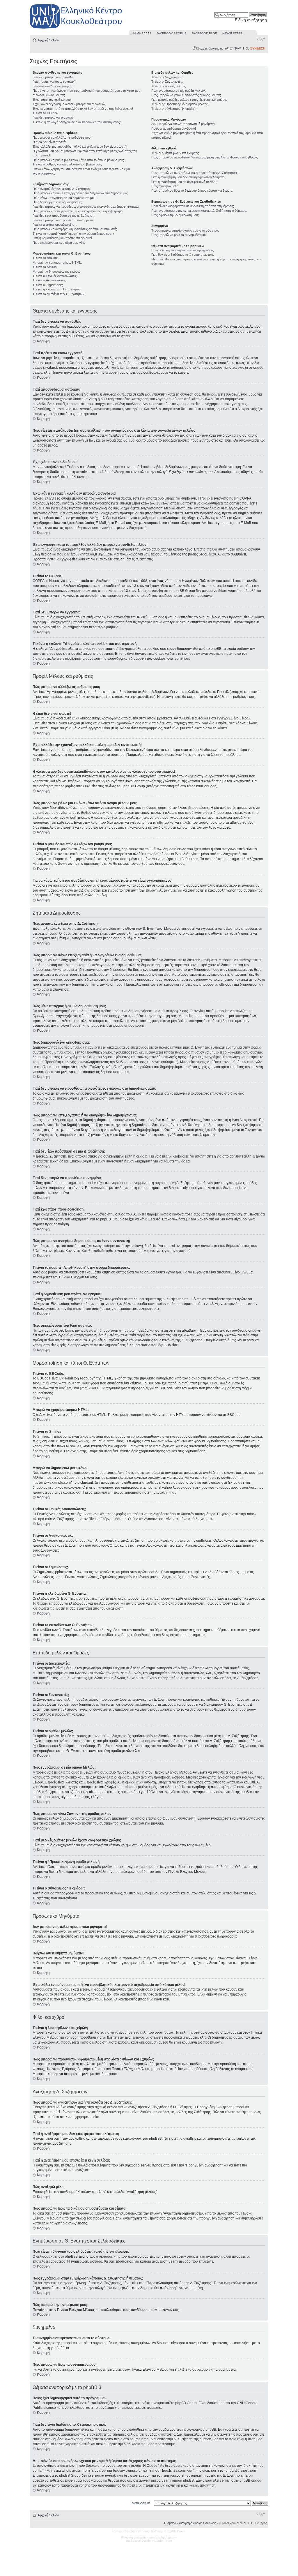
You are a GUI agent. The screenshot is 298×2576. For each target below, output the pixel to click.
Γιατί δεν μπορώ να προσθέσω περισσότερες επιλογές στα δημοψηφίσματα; (86, 207)
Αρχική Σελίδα (48, 40)
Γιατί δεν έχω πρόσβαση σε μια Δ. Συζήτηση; (64, 216)
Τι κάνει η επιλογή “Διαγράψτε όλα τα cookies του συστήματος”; (77, 122)
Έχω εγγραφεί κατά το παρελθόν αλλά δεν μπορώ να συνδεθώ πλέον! (83, 109)
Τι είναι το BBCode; (46, 258)
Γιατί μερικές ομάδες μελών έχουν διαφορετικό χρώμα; (189, 100)
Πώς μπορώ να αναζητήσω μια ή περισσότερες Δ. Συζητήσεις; (195, 173)
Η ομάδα (170, 2523)
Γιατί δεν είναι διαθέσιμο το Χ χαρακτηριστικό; (183, 255)
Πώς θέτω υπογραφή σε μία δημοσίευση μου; (64, 198)
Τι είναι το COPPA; (46, 113)
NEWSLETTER (232, 33)
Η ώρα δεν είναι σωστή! (49, 142)
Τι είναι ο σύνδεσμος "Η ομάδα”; (174, 109)
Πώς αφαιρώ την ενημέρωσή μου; (175, 215)
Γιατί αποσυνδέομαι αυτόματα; (53, 86)
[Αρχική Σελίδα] (76, 29)
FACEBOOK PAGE (204, 33)
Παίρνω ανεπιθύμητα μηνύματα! (174, 128)
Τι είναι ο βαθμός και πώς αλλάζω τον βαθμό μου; (67, 164)
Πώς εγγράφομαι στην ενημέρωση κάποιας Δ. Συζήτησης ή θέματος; (199, 211)
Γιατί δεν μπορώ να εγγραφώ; (54, 117)
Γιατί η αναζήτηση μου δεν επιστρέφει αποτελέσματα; (188, 177)
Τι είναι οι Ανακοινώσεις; (49, 280)
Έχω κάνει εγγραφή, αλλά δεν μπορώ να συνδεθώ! (69, 104)
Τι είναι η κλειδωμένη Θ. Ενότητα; (56, 289)
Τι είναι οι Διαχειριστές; (167, 77)
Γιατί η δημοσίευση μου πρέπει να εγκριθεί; (63, 238)
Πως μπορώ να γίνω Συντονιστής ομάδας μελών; (186, 95)
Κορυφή (43, 341)
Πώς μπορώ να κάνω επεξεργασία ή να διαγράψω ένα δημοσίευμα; (80, 193)
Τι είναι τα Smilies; (45, 267)
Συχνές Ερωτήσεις (210, 48)
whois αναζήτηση (75, 2471)
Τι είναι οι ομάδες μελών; (169, 86)
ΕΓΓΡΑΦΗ (237, 48)
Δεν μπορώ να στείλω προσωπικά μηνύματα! (183, 124)
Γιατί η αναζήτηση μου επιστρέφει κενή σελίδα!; (184, 182)
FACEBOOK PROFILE (172, 33)
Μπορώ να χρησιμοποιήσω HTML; (57, 262)
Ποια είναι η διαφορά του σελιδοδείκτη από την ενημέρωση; (193, 206)
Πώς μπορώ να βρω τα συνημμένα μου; (179, 235)
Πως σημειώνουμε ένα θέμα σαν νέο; (59, 243)
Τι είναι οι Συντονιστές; (167, 82)
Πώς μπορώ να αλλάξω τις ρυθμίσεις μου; (62, 137)
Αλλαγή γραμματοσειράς (261, 39)
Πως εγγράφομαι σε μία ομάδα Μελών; (179, 91)
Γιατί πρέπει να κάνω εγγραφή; (54, 82)
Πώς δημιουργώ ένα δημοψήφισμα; (57, 202)
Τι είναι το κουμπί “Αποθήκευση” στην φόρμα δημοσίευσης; (74, 234)
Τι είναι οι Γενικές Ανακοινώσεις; (55, 276)
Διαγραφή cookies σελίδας (197, 2523)
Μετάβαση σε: (142, 2503)
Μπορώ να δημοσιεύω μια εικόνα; (56, 271)
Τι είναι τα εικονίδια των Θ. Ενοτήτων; (59, 294)
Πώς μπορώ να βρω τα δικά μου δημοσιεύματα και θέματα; (192, 190)
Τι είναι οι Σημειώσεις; (48, 285)
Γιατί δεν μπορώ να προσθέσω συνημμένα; (63, 220)
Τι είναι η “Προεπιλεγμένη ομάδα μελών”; (180, 104)
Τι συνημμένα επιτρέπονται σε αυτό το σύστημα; (185, 230)
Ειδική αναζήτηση (251, 20)
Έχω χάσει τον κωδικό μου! (52, 100)
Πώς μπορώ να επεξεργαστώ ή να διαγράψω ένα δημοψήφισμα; (78, 211)
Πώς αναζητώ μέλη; (165, 186)
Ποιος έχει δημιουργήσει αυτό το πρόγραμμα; (183, 250)
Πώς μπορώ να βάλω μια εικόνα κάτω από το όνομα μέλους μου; (78, 160)
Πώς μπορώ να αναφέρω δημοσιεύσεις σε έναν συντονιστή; (75, 229)
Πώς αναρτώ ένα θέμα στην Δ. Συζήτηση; (62, 189)
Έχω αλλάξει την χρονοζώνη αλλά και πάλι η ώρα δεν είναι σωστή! (80, 147)
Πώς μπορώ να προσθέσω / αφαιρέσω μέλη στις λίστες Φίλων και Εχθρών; (205, 157)
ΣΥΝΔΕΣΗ (258, 48)
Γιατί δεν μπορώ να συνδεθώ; (54, 77)
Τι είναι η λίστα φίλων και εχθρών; (175, 153)
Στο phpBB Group (183, 2403)
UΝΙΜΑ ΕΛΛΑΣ (141, 33)
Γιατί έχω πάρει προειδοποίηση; (55, 225)
